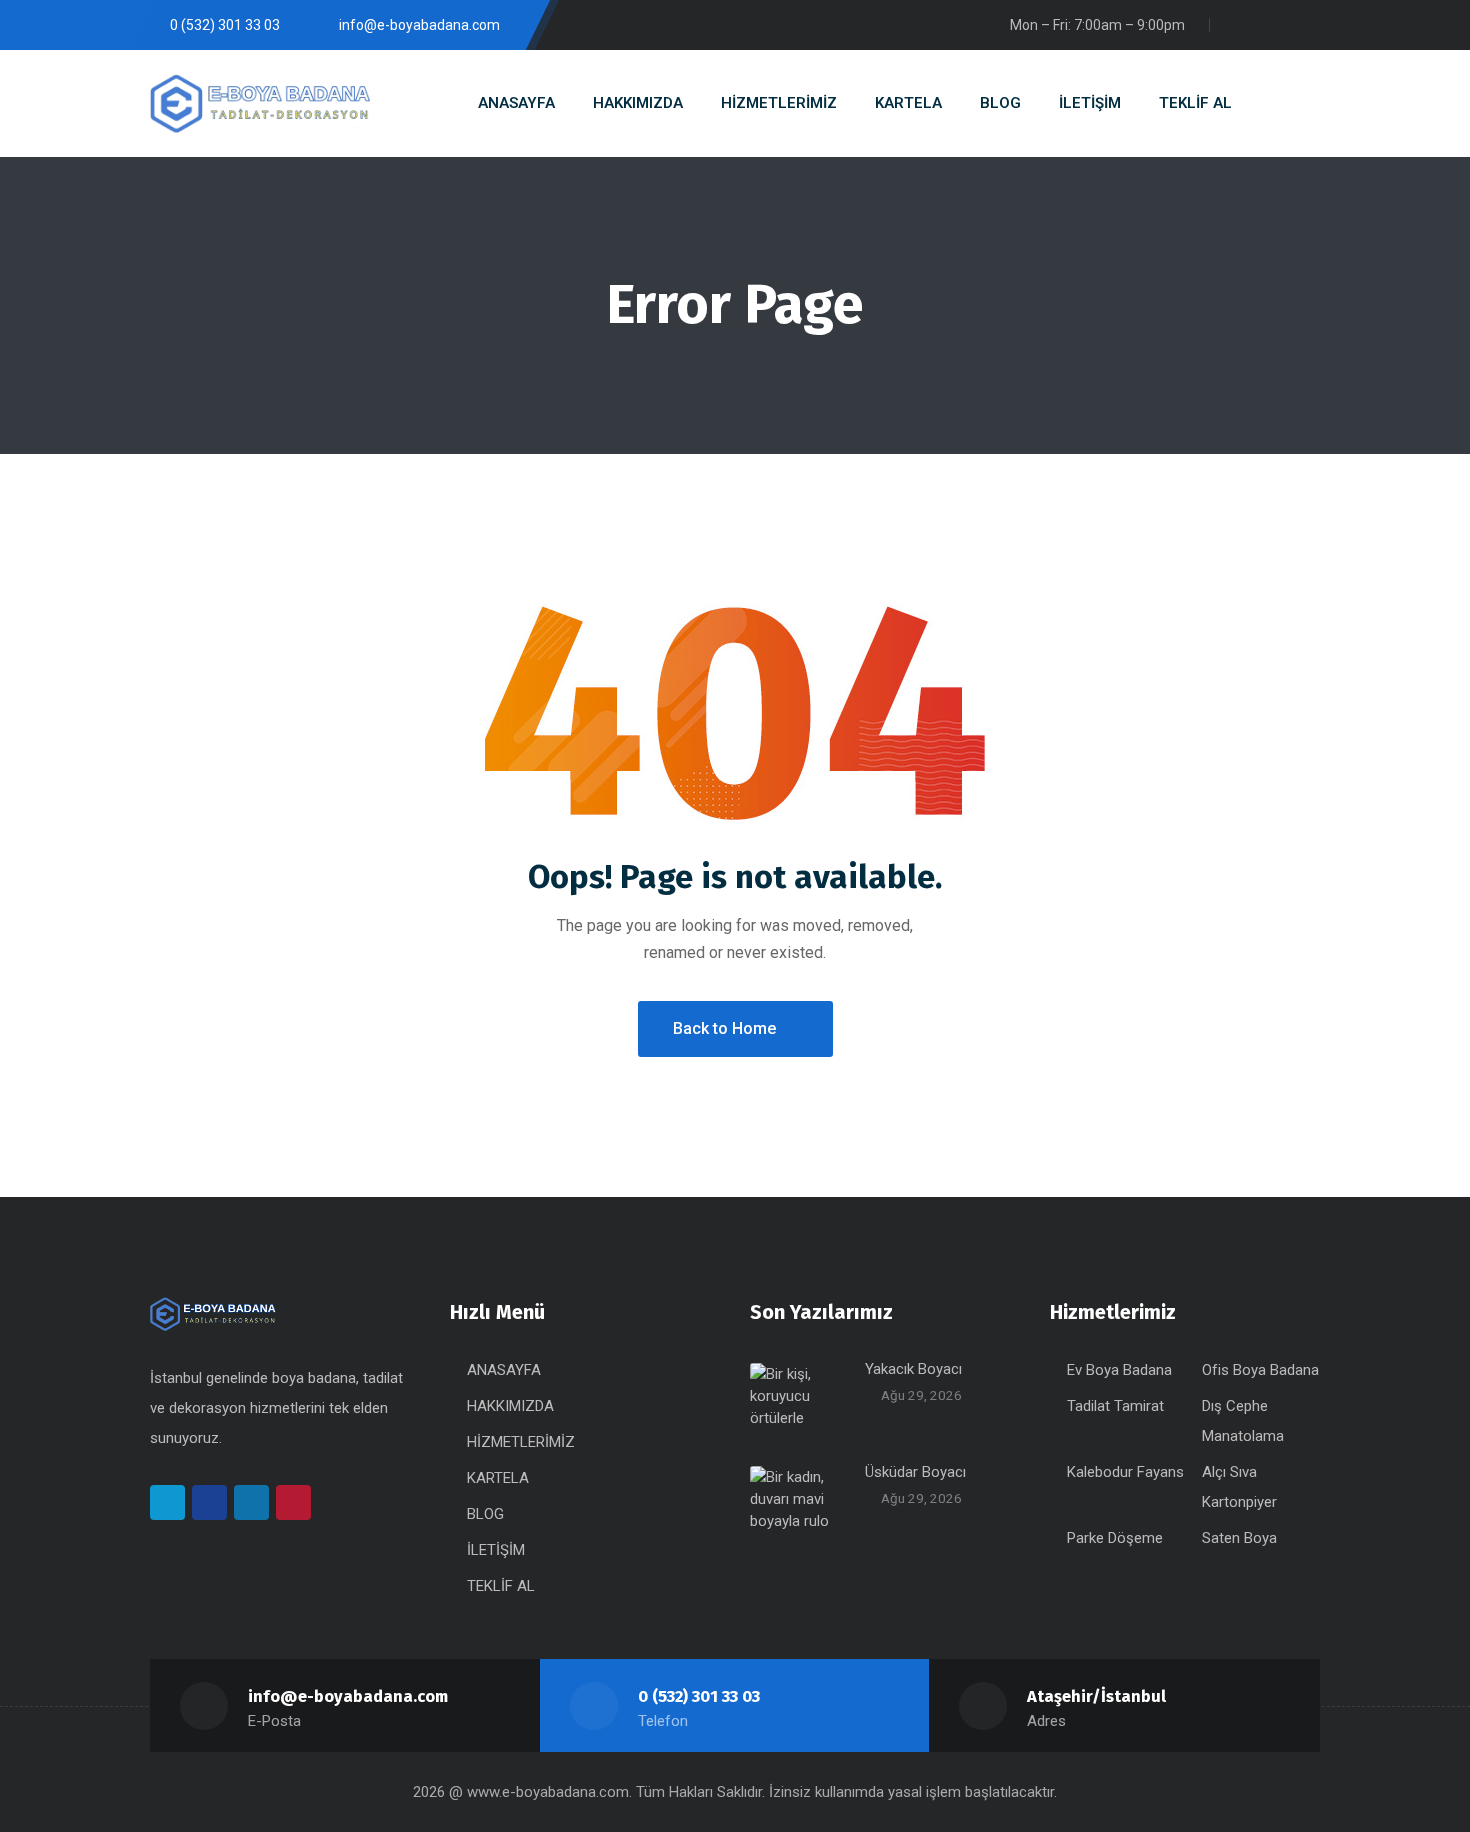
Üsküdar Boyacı (915, 1472)
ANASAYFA (504, 1370)
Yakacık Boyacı (913, 1369)
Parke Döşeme (1115, 1538)
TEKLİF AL (501, 1586)
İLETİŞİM (496, 1550)
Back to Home (724, 1028)
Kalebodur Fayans (1125, 1472)
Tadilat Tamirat (1115, 1406)
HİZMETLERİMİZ (521, 1442)
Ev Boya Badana (1119, 1370)
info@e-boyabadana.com (348, 1696)
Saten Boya (1239, 1538)
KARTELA (498, 1478)
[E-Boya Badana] (260, 103)
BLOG (485, 1514)
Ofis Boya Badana (1260, 1370)
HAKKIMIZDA (510, 1406)
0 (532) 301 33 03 (699, 1696)
